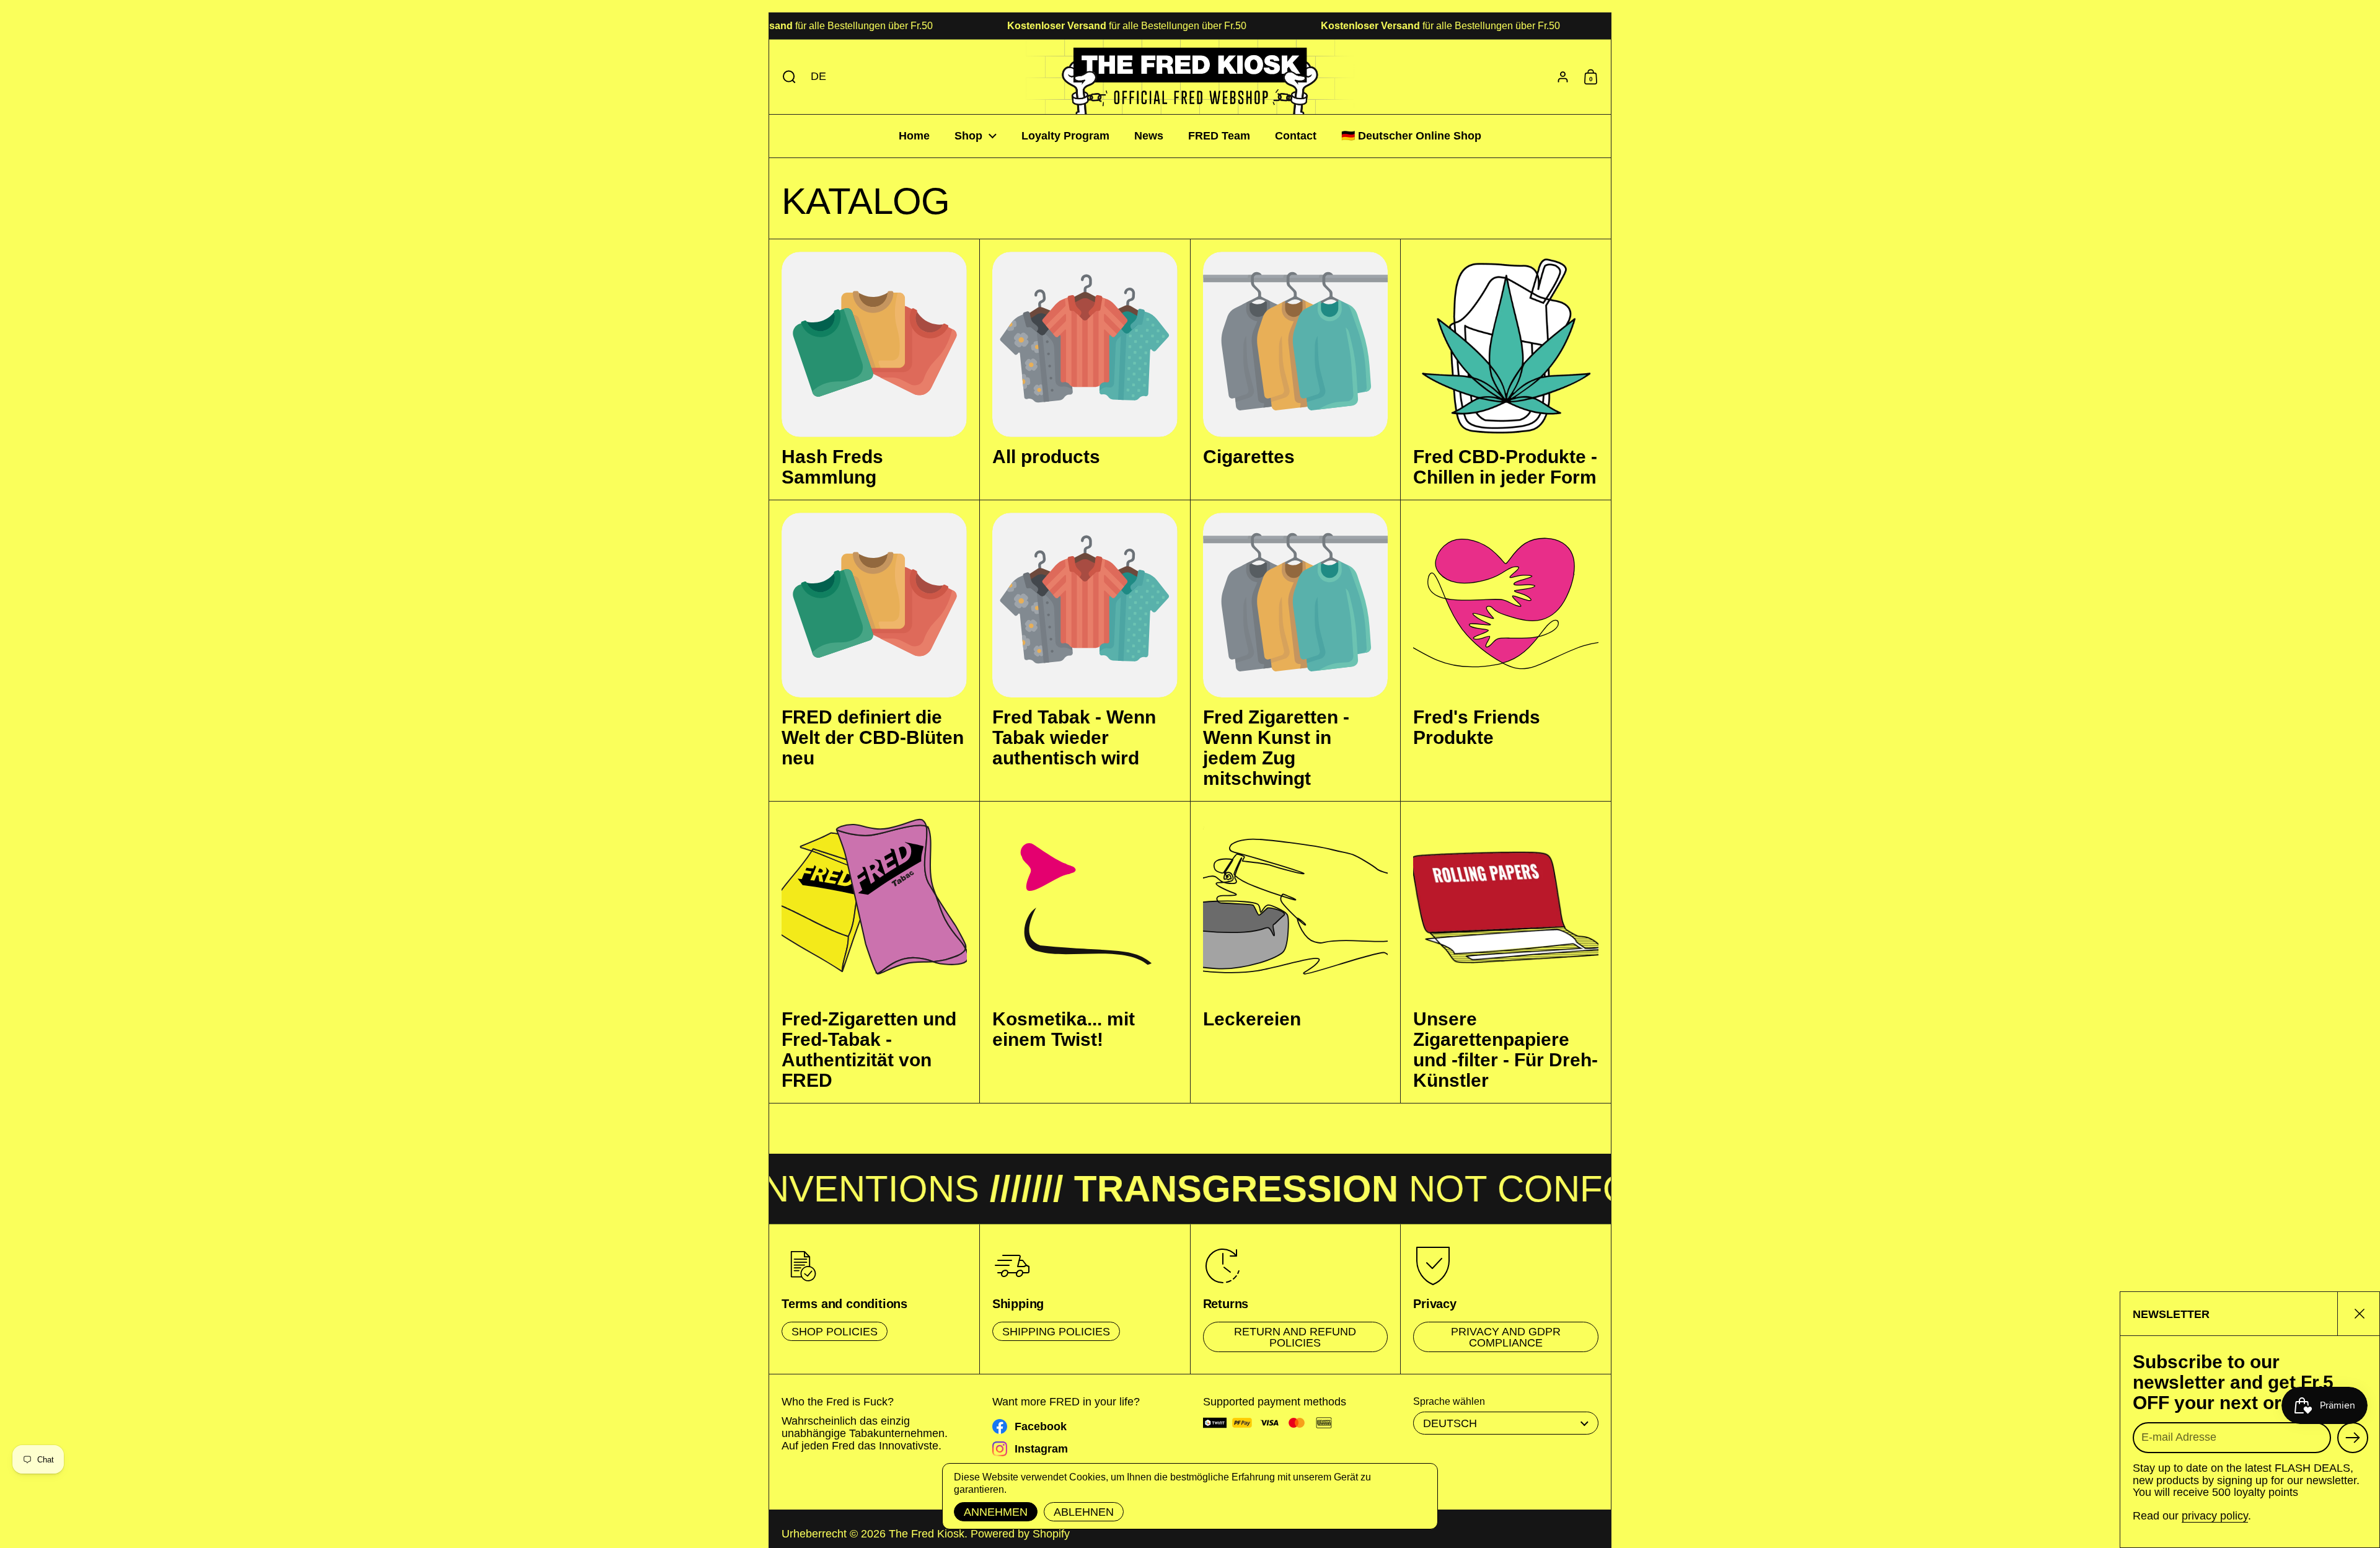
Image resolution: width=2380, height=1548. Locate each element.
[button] (786, 77)
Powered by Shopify (1020, 1534)
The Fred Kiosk (927, 1534)
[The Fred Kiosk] (1190, 77)
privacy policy (2215, 1516)
